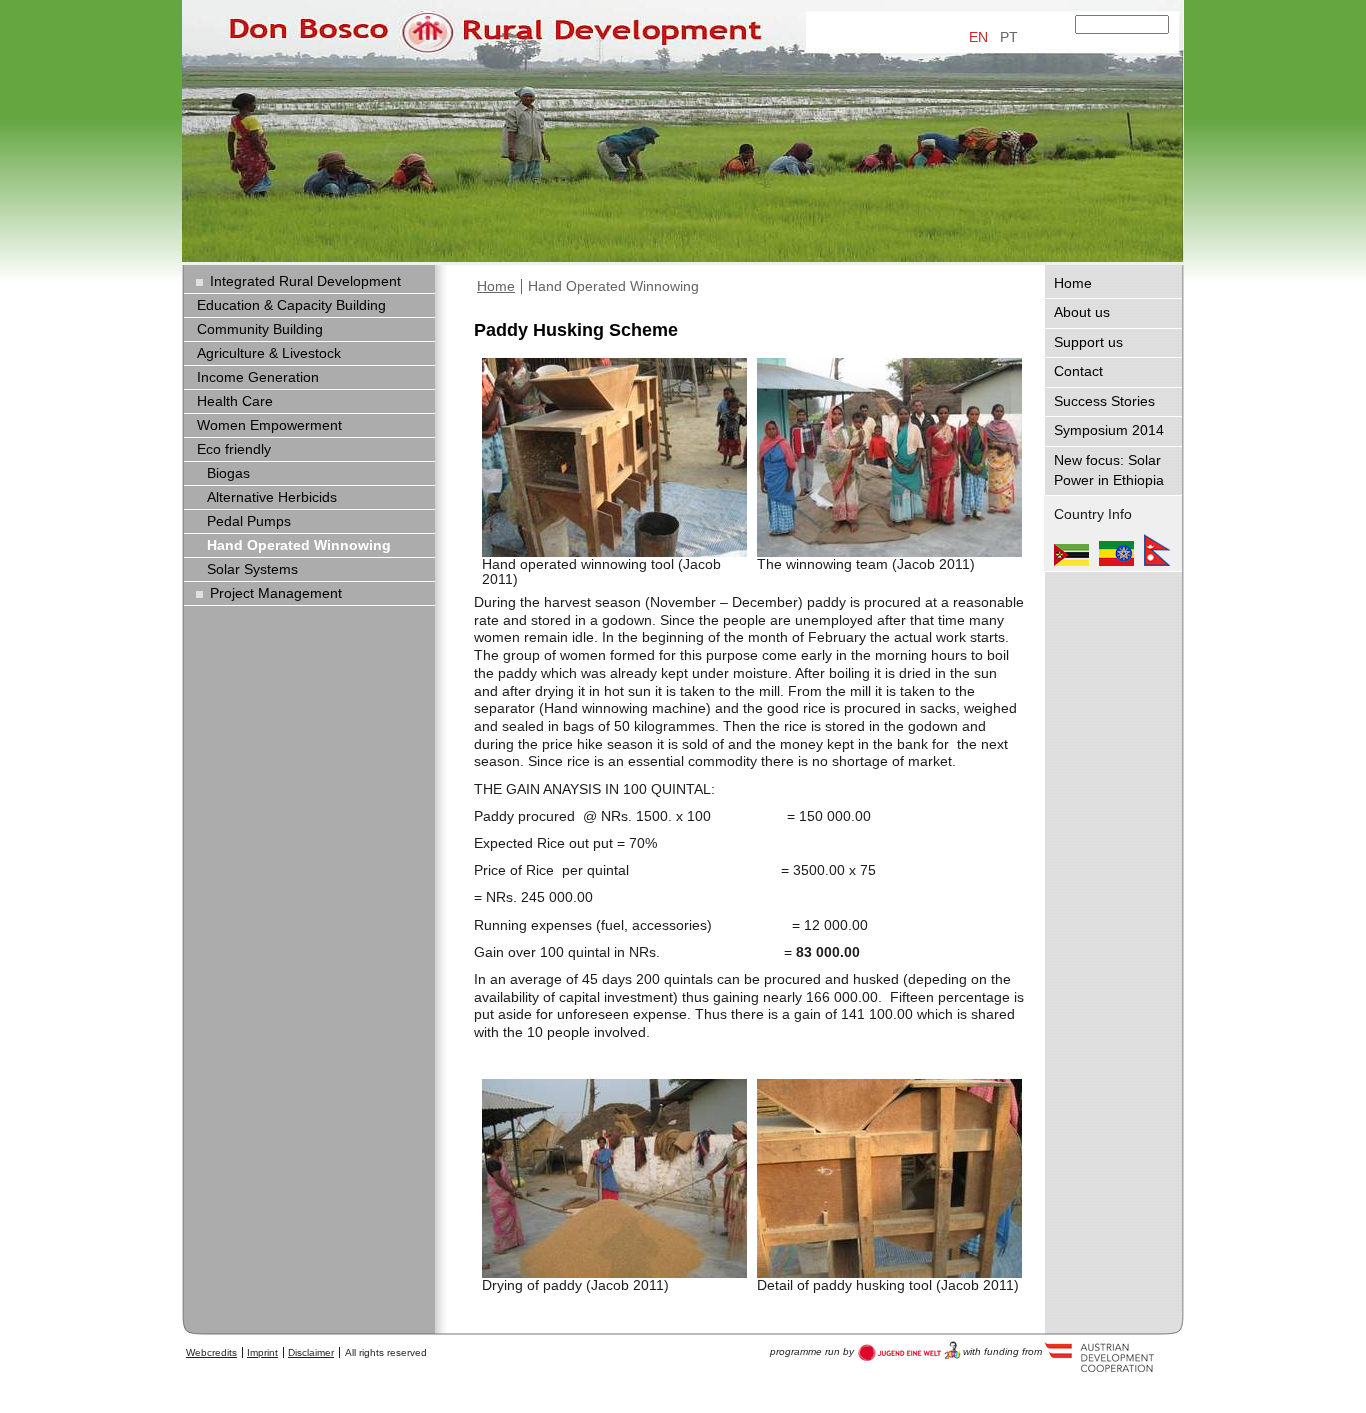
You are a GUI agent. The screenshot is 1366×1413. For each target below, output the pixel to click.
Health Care (235, 401)
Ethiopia (1116, 550)
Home (496, 286)
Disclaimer (311, 1352)
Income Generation (258, 377)
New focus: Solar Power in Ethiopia (1109, 470)
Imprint (262, 1352)
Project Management (276, 593)
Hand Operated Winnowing (613, 286)
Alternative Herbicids (272, 497)
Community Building (260, 329)
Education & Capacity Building (291, 305)
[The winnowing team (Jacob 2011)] (889, 457)
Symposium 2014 (1109, 430)
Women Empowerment (269, 425)
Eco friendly (234, 449)
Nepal (1157, 550)
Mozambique (1071, 550)
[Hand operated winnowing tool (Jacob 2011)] (614, 457)
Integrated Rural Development (305, 281)
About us (1082, 312)
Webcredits (211, 1352)
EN (978, 37)
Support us (1088, 342)
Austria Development (909, 1351)
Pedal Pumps (249, 521)
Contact (1078, 371)
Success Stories (1104, 401)
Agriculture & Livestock (269, 353)
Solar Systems (252, 569)
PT (1009, 37)
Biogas (228, 473)
